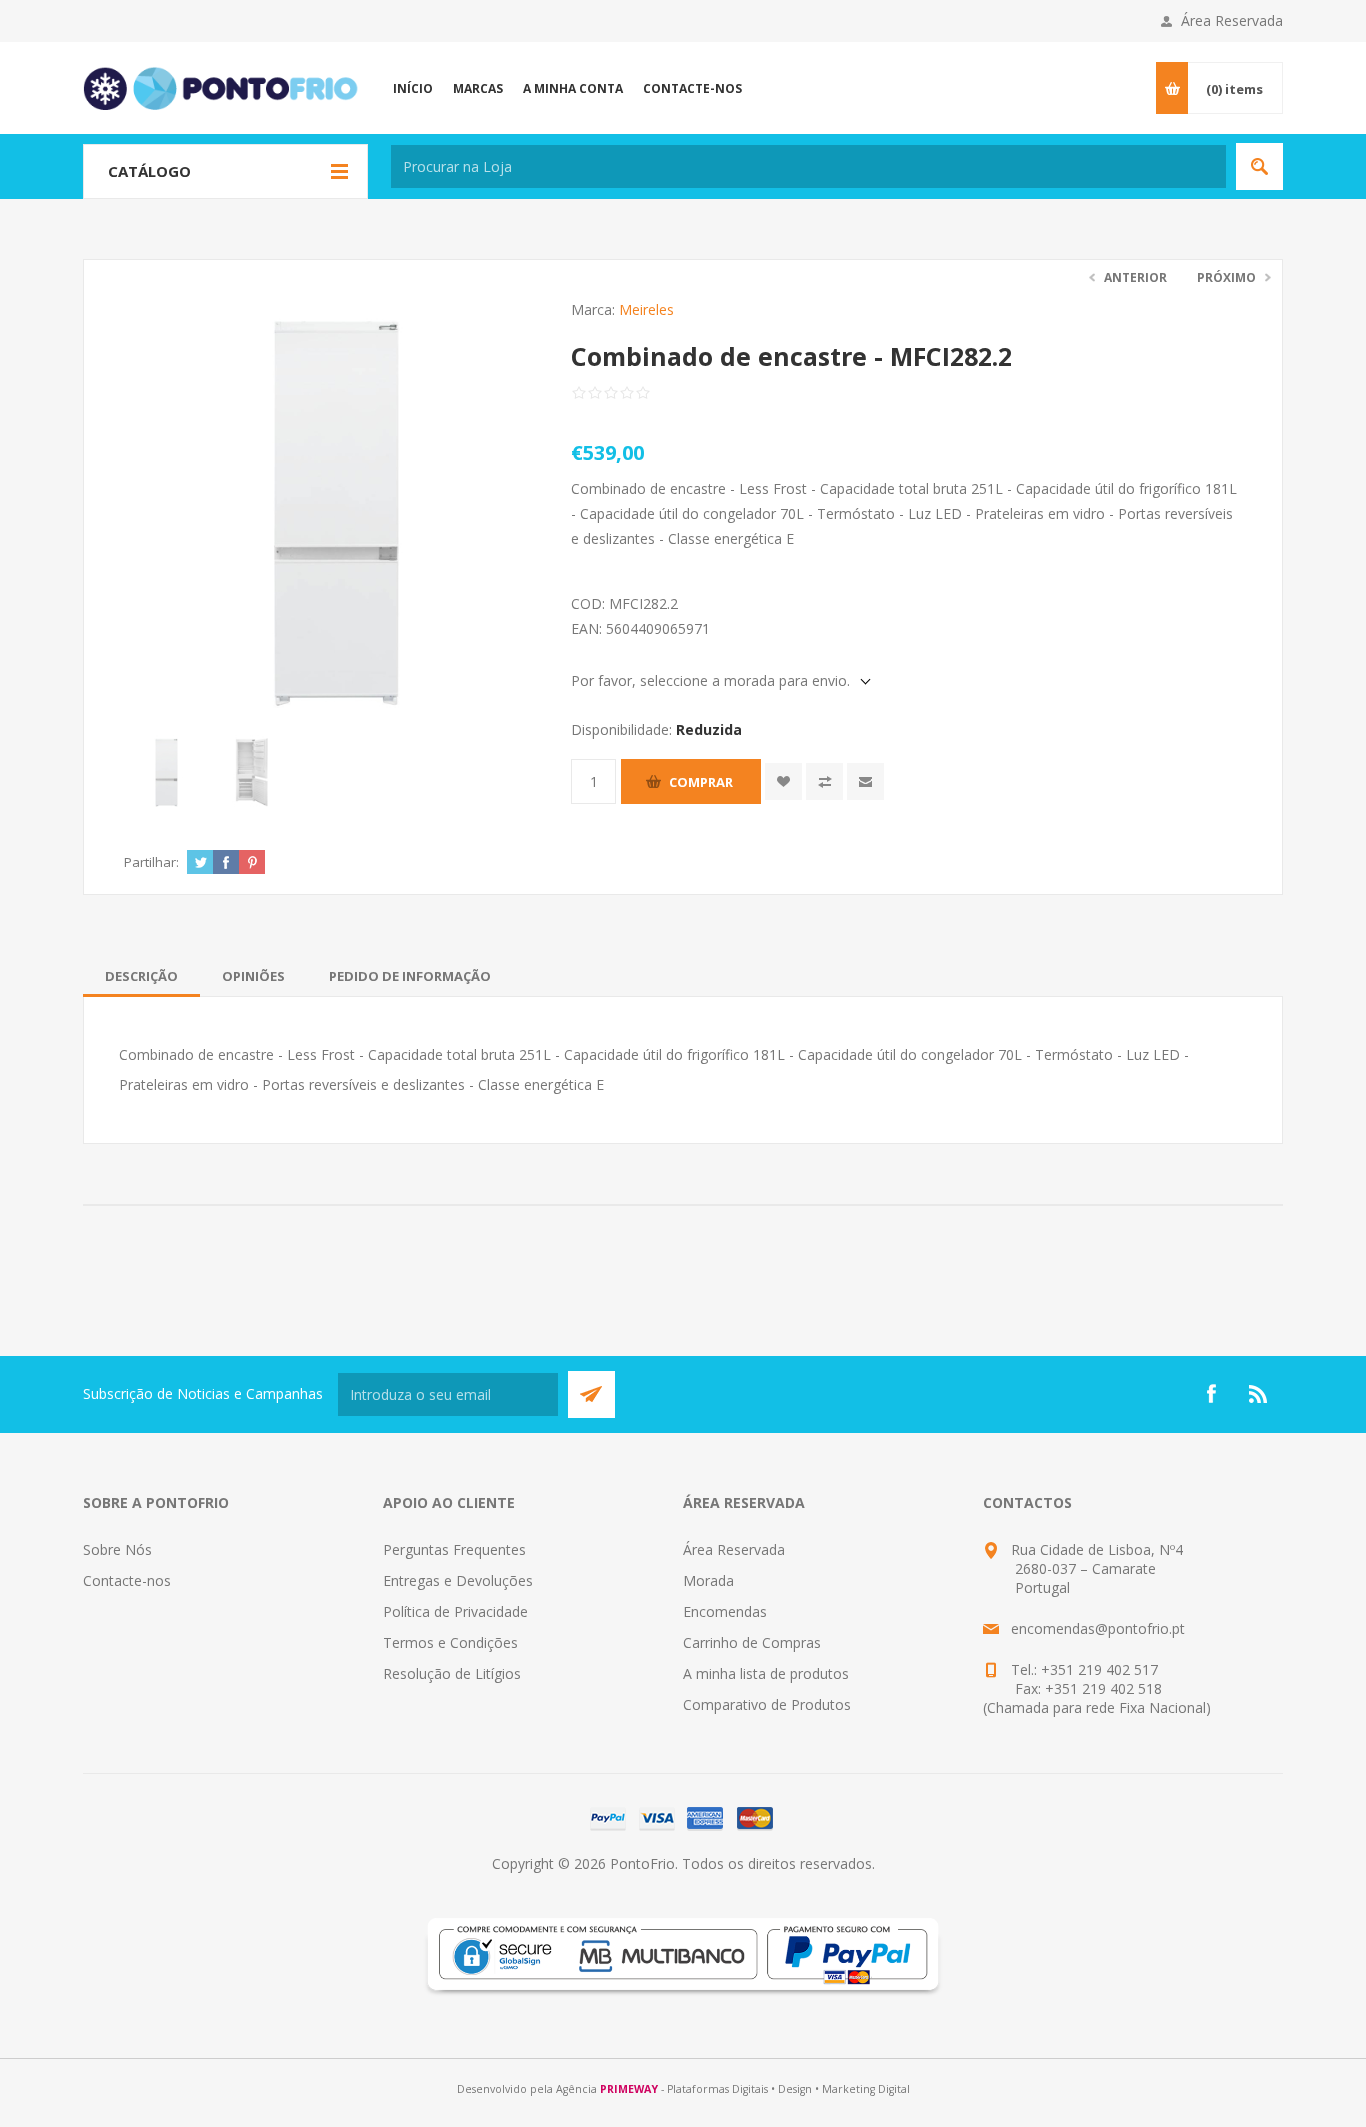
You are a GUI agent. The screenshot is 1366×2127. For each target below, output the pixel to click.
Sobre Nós (117, 1549)
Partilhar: (151, 862)
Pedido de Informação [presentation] (410, 976)
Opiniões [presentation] (253, 976)
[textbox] (808, 166)
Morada (708, 1580)
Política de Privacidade (455, 1611)
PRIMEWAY (629, 2089)
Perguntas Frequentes (454, 1549)
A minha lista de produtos (766, 1673)
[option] (166, 772)
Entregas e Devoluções (458, 1580)
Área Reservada (1232, 20)
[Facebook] (1211, 1394)
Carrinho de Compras (752, 1642)
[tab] (141, 976)
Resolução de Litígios (452, 1673)
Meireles (646, 309)
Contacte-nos (127, 1580)
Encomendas (725, 1611)
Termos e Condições (450, 1642)
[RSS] (1259, 1394)
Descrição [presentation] (141, 976)
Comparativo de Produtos (767, 1704)
